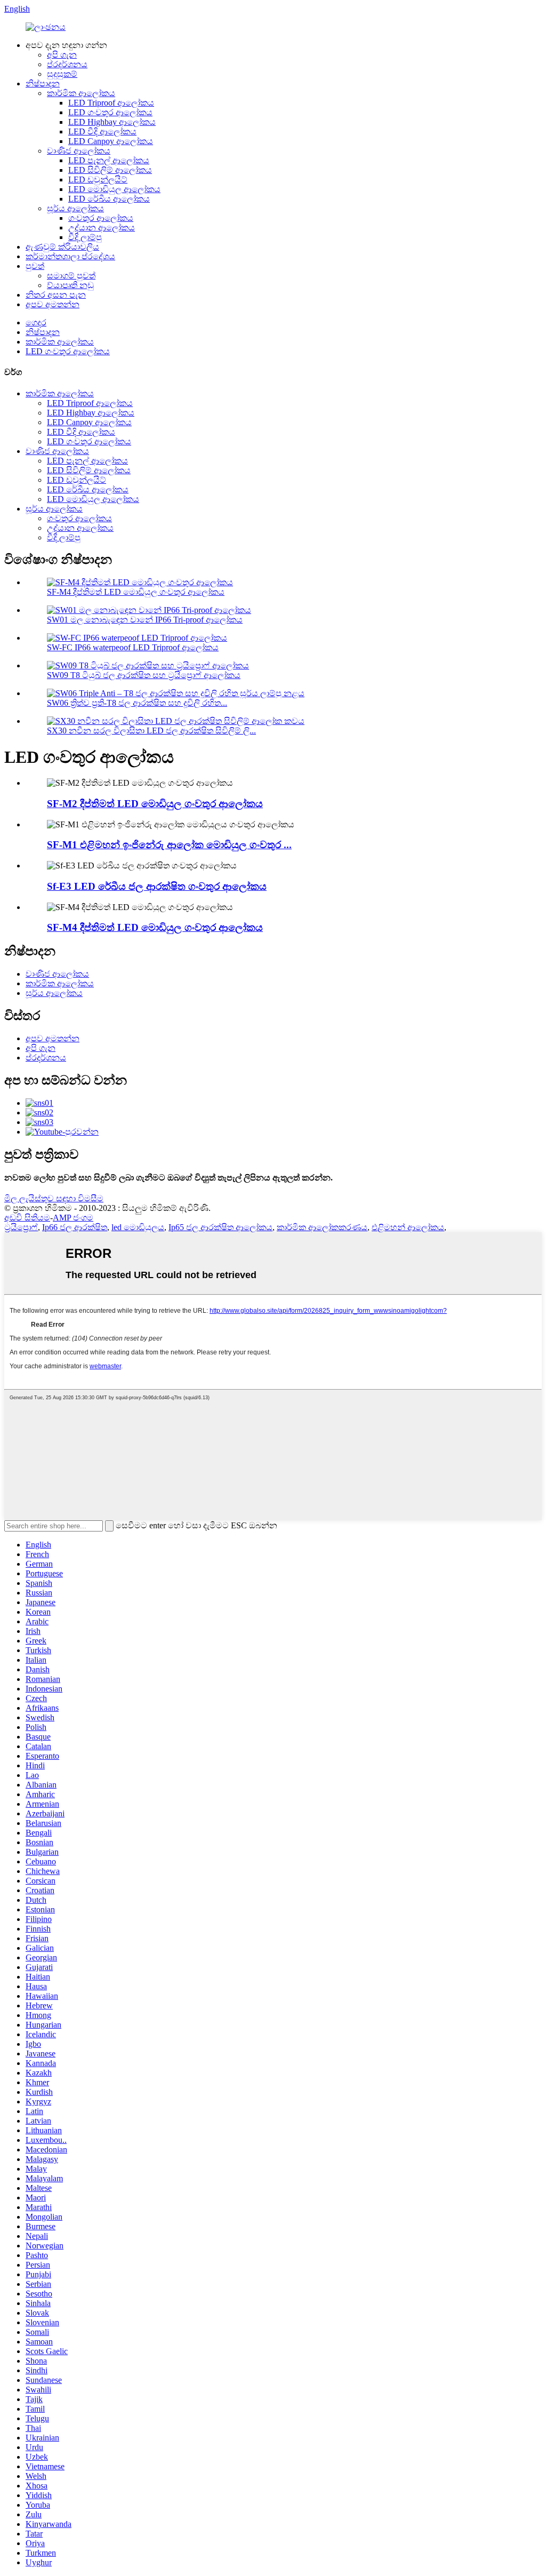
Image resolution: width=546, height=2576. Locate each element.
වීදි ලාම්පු (85, 237)
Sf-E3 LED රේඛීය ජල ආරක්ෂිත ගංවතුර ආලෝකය (157, 886)
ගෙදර (36, 322)
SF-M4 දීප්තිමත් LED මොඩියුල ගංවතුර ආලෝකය (136, 592)
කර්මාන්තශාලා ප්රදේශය (70, 256)
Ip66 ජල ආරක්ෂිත (75, 1227)
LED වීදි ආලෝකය (102, 131)
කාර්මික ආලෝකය (81, 93)
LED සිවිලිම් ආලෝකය (110, 170)
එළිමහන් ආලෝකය (408, 1227)
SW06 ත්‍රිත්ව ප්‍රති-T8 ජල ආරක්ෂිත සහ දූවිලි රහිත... (137, 703)
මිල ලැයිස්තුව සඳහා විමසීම (54, 1198)
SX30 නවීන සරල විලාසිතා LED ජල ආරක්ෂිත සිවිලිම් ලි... (151, 731)
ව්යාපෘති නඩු (70, 285)
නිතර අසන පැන (56, 295)
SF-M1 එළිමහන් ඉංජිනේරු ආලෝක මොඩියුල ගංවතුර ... (169, 845)
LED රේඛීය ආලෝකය (109, 199)
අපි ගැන (62, 55)
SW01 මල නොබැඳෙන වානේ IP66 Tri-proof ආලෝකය (145, 620)
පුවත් (35, 266)
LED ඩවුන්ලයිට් (98, 180)
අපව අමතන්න (53, 304)
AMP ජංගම (73, 1218)
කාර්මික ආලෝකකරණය (322, 1227)
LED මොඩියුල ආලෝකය (114, 189)
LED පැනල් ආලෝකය (109, 160)
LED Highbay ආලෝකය (112, 122)
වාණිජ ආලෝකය (79, 151)
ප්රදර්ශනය (67, 64)
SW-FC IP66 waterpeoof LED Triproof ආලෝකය (133, 647)
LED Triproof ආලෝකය (111, 103)
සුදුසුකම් (62, 74)
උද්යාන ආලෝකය (102, 228)
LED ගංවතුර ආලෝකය (110, 112)
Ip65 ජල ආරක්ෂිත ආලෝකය (220, 1227)
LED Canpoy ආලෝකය (111, 141)
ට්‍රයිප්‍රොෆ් (21, 1227)
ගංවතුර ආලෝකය (101, 218)
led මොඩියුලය (138, 1227)
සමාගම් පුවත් (71, 276)
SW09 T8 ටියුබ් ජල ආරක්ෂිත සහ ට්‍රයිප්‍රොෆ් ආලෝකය (144, 675)
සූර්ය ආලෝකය (75, 208)
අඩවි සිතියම (27, 1218)
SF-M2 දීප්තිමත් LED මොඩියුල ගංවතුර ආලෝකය (155, 804)
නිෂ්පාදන (43, 83)
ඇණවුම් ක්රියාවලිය (62, 247)
